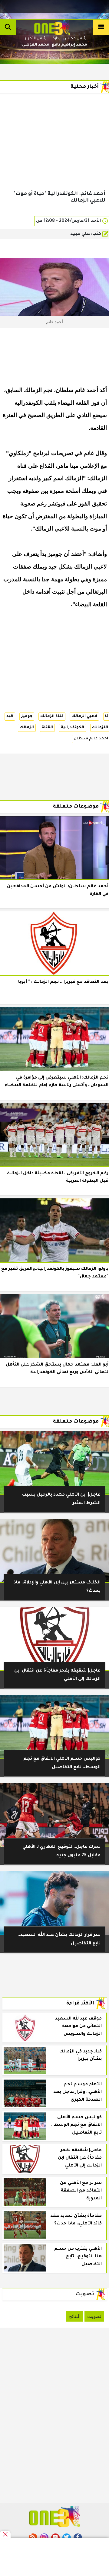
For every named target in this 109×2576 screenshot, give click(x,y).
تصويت (94, 2316)
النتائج (75, 2316)
